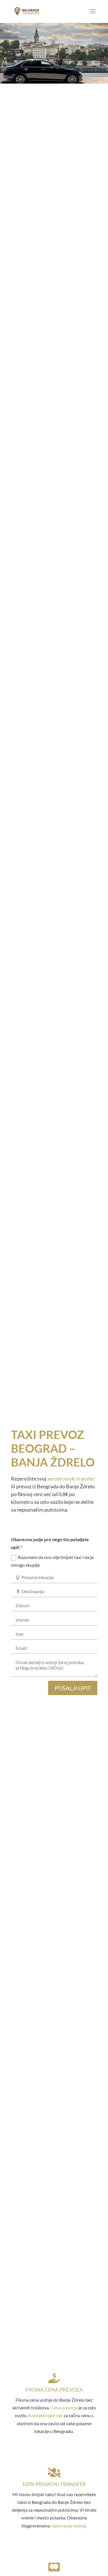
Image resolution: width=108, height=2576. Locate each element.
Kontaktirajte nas (46, 2415)
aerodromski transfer (71, 1479)
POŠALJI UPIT (73, 1688)
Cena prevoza (64, 2408)
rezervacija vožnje (68, 2526)
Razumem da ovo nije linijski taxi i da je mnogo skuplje (52, 1561)
